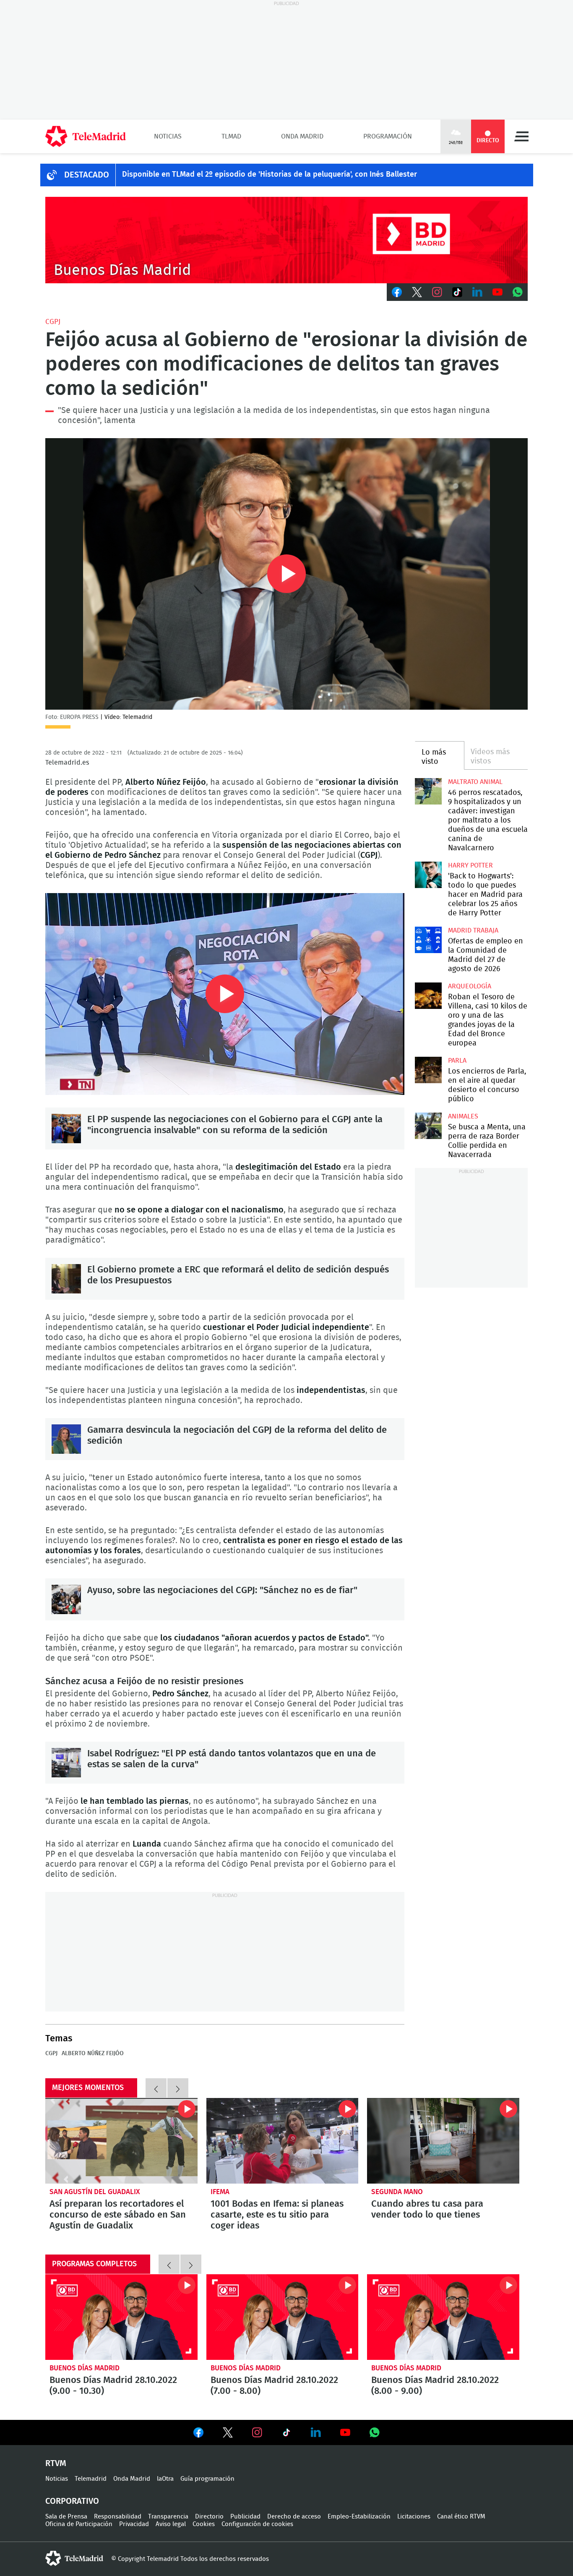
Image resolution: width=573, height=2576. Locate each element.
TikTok (457, 292)
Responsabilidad (118, 2517)
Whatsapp (518, 292)
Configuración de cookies (257, 2524)
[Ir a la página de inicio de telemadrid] (86, 136)
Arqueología (470, 986)
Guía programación (207, 2479)
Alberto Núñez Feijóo (93, 2053)
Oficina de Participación (79, 2524)
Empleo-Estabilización (359, 2517)
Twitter (417, 292)
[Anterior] (156, 2088)
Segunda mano (397, 2192)
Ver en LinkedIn (316, 2432)
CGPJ (53, 322)
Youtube (497, 292)
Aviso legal (171, 2524)
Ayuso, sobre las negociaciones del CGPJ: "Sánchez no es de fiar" (66, 1599)
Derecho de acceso (294, 2517)
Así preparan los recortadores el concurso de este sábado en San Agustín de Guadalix (121, 2141)
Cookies (204, 2524)
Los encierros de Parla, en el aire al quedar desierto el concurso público (428, 1070)
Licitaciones (414, 2517)
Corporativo (72, 2501)
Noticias (168, 136)
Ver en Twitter (228, 2434)
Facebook (397, 292)
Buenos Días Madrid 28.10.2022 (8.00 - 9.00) (443, 2317)
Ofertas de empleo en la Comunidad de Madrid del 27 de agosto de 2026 (428, 940)
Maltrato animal (475, 782)
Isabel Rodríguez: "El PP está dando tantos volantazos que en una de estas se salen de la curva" (66, 1763)
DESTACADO (87, 175)
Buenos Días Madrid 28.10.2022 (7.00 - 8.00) (283, 2317)
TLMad (231, 136)
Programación (388, 136)
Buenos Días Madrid (85, 2368)
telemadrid (74, 2558)
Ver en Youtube (345, 2432)
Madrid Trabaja (473, 930)
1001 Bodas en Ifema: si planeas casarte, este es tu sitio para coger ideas (283, 2141)
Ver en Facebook (198, 2434)
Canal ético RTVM (461, 2517)
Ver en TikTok (286, 2434)
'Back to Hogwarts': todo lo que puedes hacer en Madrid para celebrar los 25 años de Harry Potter (428, 875)
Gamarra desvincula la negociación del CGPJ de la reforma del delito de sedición (66, 1439)
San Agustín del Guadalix (95, 2192)
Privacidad (134, 2524)
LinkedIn (477, 292)
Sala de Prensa (66, 2517)
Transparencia (168, 2517)
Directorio (209, 2517)
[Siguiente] (178, 2088)
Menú (521, 136)
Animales (463, 1116)
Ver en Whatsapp (375, 2432)
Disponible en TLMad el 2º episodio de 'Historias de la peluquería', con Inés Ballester (270, 175)
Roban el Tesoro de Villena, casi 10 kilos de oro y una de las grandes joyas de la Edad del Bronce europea (428, 996)
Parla (457, 1061)
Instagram (437, 292)
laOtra (165, 2479)
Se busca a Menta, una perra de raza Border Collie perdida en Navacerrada (428, 1126)
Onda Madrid (302, 136)
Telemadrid (91, 2479)
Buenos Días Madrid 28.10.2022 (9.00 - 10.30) (121, 2317)
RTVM (56, 2464)
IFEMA (220, 2192)
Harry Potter (470, 865)
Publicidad (245, 2517)
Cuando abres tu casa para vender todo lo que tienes (443, 2141)
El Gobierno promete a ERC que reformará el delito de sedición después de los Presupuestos (66, 1279)
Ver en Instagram (257, 2432)
